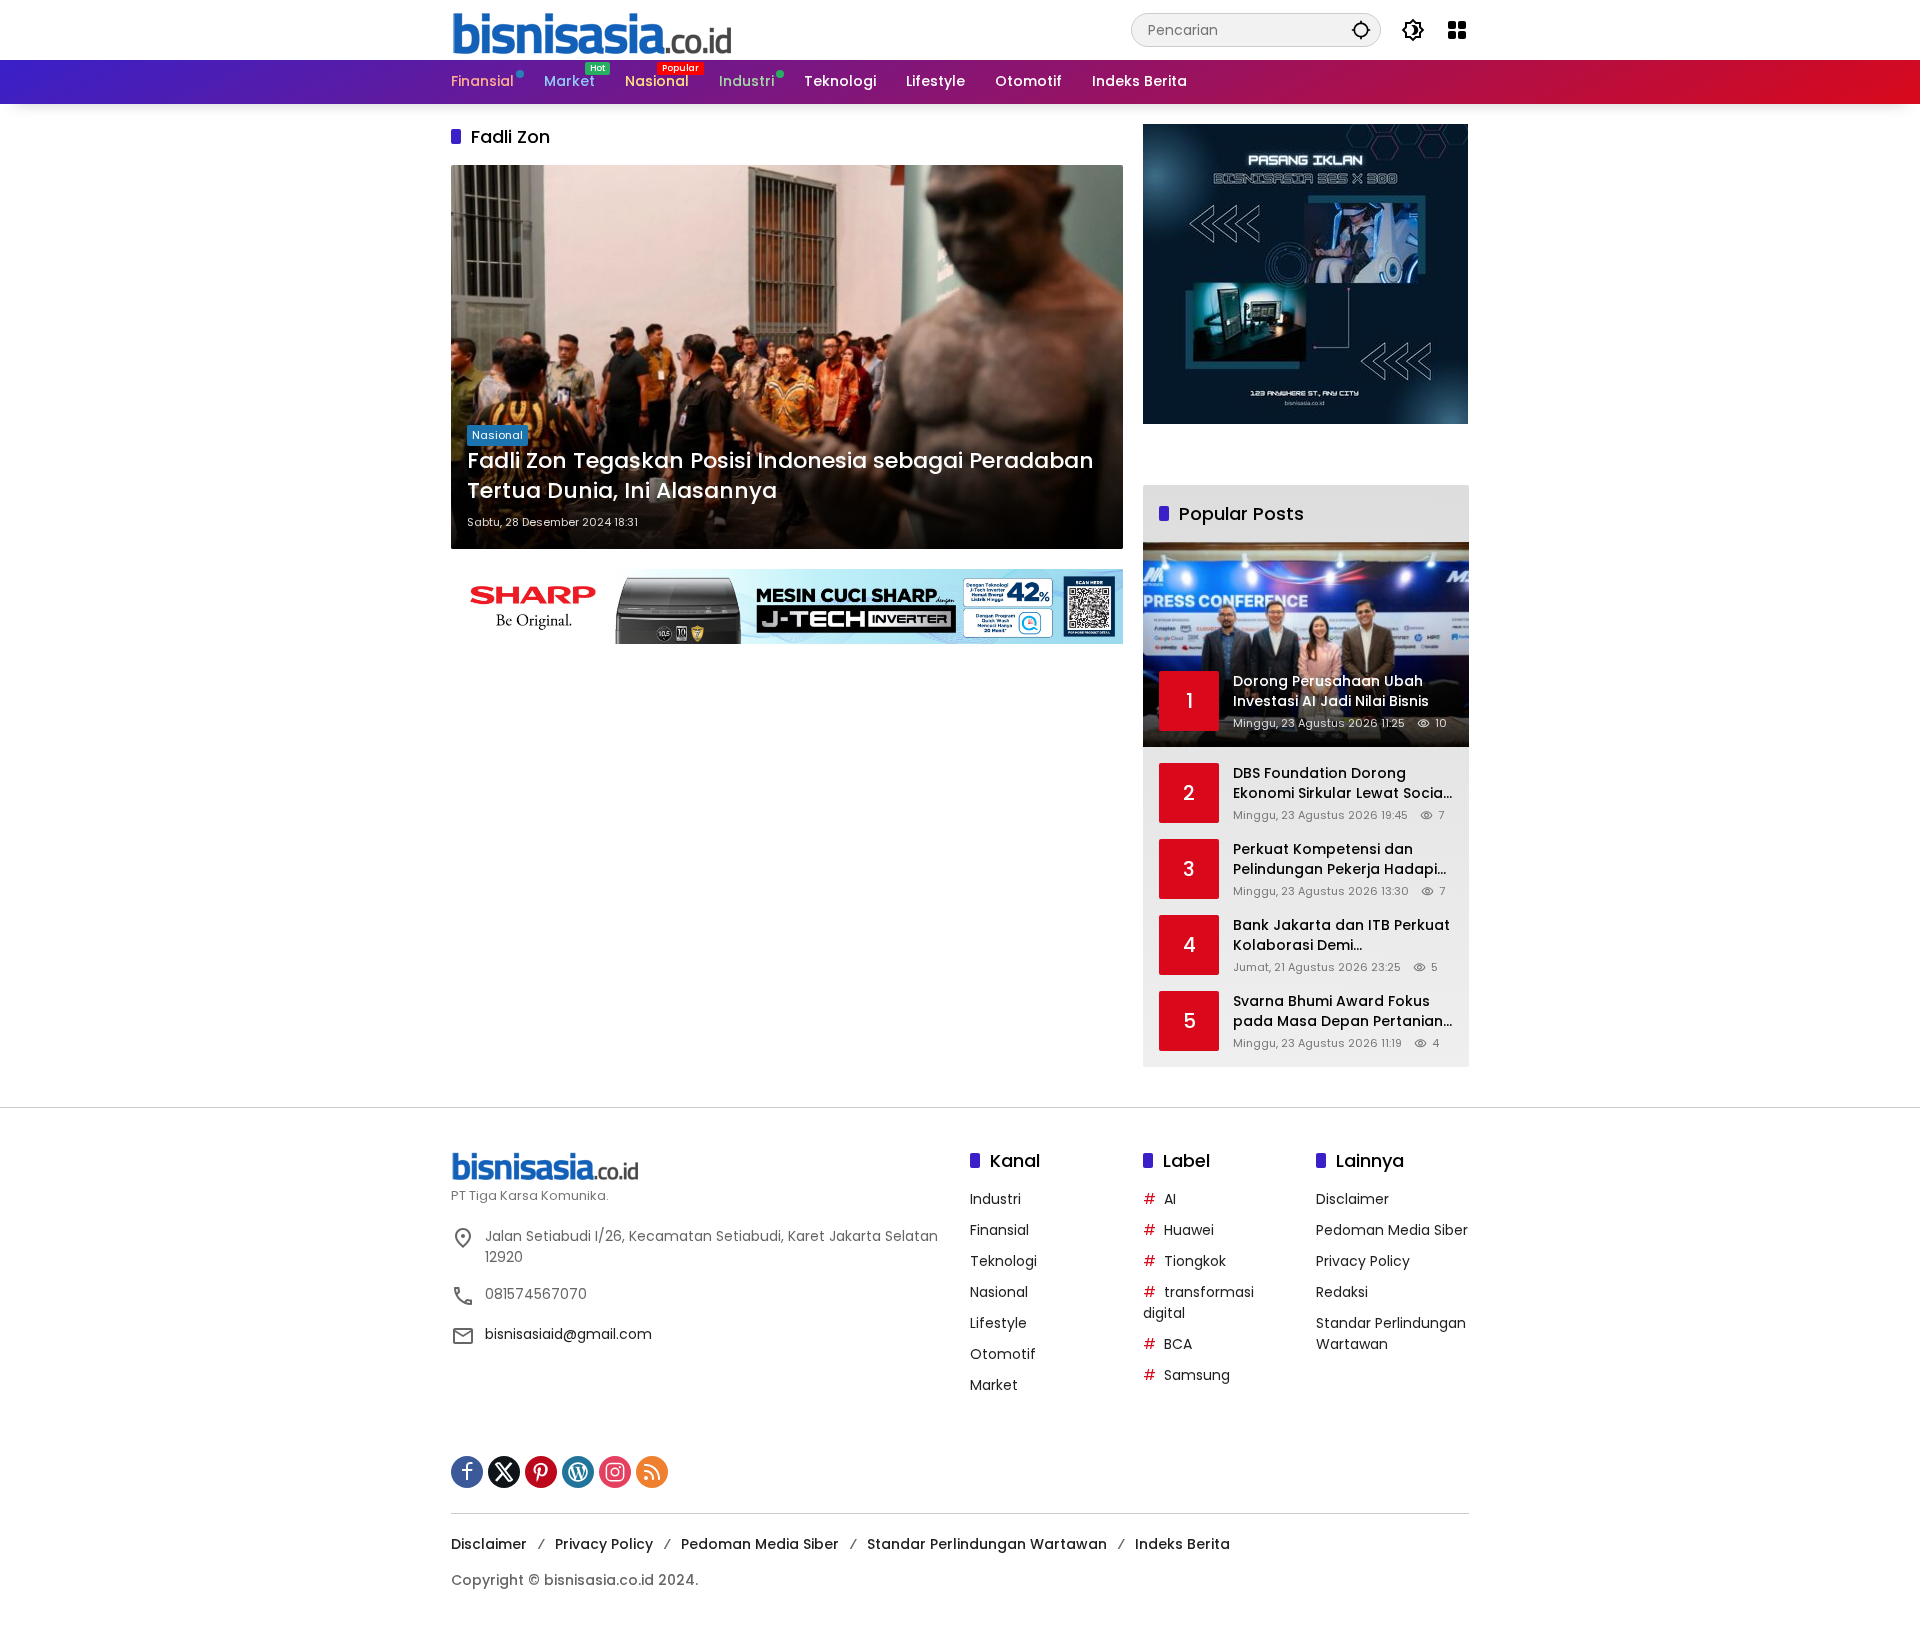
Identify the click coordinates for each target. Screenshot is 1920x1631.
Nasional (497, 435)
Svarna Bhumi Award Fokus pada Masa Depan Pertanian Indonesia (1338, 1011)
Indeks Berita (1182, 1544)
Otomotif (1003, 1354)
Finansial (999, 1230)
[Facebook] (467, 1472)
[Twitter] (504, 1472)
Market (994, 1385)
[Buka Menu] (1457, 30)
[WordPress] (578, 1472)
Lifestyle (998, 1323)
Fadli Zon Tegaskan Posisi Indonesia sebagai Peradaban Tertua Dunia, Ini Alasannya (780, 476)
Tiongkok (1195, 1261)
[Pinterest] (541, 1472)
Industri (995, 1199)
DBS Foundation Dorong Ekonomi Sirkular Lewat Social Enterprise (1340, 783)
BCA (1178, 1344)
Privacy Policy (1363, 1261)
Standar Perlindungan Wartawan (987, 1544)
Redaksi (1342, 1292)
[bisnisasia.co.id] (591, 29)
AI (1170, 1199)
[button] (1361, 29)
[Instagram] (615, 1472)
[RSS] (652, 1472)
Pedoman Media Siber (1392, 1230)
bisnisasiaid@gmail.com (568, 1334)
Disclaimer (1352, 1199)
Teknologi (1003, 1261)
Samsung (1197, 1375)
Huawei (1189, 1230)
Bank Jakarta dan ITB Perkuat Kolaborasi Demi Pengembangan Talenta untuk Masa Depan (1341, 935)
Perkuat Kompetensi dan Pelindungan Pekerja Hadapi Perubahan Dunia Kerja (1335, 859)
